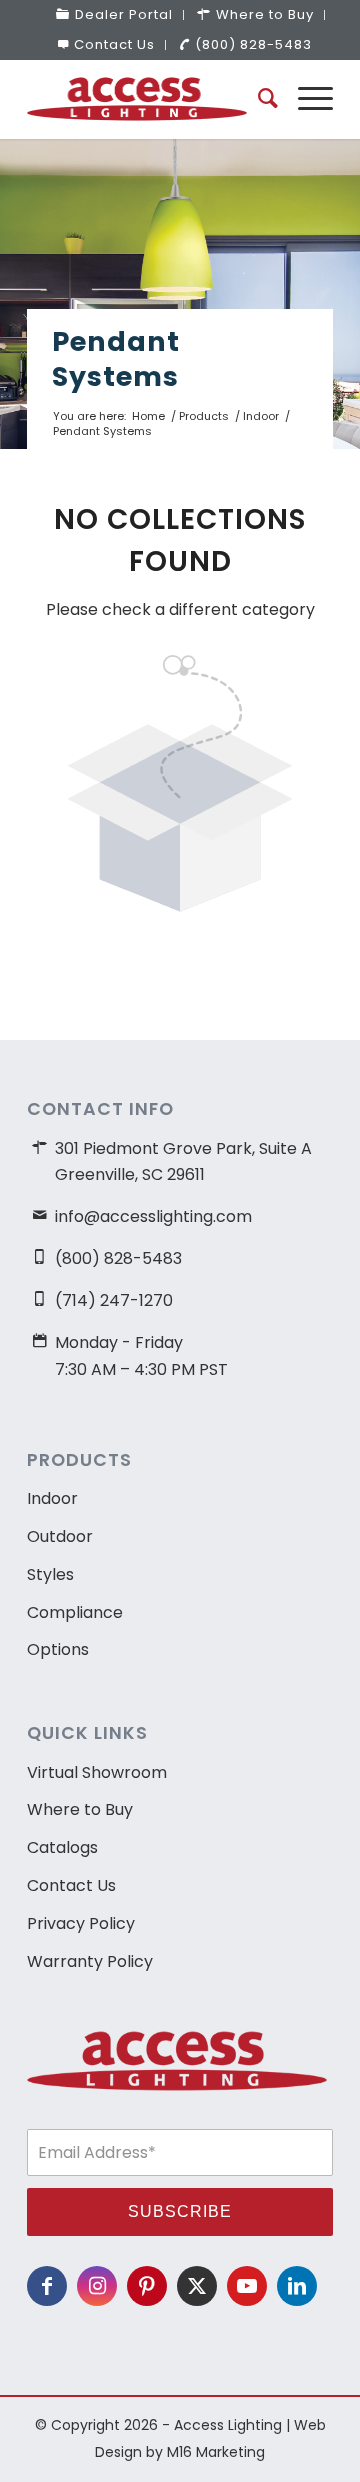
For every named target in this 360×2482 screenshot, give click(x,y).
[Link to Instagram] (97, 2286)
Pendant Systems (116, 359)
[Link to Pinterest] (147, 2286)
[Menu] (305, 99)
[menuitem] (115, 15)
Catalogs (62, 1847)
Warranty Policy (90, 1961)
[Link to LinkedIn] (297, 2286)
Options (58, 1649)
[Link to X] (197, 2286)
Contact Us (114, 44)
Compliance (75, 1612)
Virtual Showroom (97, 1772)
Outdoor (60, 1536)
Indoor (52, 1498)
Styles (50, 1574)
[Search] (258, 99)
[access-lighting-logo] (149, 99)
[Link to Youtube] (247, 2286)
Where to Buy (80, 1809)
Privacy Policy (81, 1923)
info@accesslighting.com (153, 1216)
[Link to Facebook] (47, 2286)
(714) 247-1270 (114, 1300)
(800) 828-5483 (253, 44)
